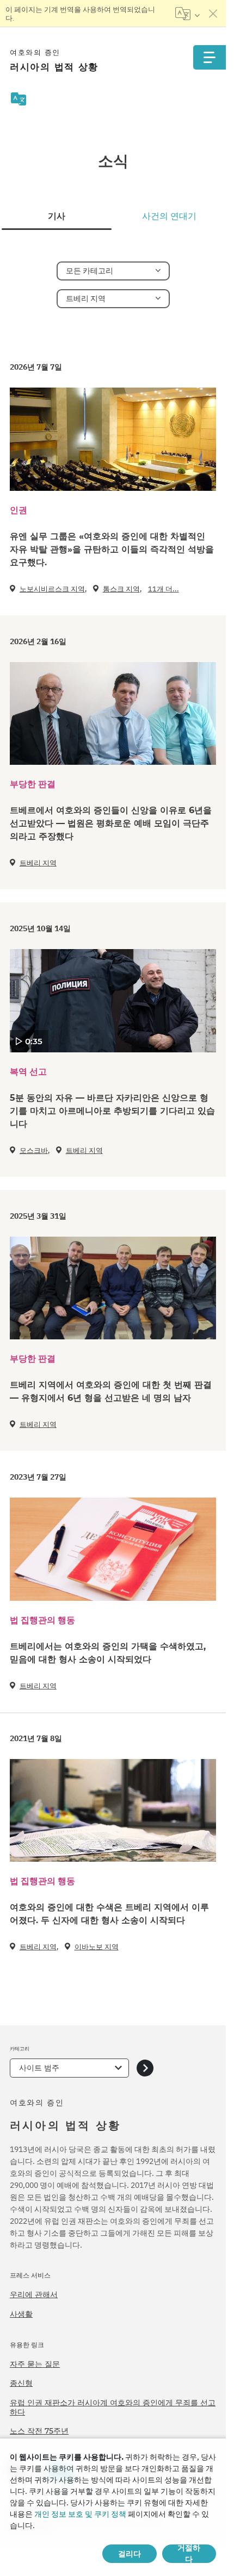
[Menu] (210, 57)
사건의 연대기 (169, 216)
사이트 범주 (39, 2068)
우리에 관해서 (34, 2294)
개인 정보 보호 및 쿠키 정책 (80, 2514)
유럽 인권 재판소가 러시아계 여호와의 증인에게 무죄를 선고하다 (113, 2407)
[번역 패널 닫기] (213, 14)
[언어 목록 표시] (187, 14)
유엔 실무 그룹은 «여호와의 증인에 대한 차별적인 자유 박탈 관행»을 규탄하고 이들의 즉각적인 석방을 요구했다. (112, 549)
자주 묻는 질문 (35, 2364)
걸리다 (130, 2554)
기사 (57, 216)
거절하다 (189, 2554)
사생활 (21, 2314)
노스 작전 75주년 (39, 2431)
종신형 (21, 2383)
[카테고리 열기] (145, 2068)
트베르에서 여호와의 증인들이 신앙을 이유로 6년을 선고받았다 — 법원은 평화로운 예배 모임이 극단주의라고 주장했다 (111, 823)
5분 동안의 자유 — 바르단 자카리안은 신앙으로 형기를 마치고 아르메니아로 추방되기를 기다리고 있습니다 (112, 1111)
